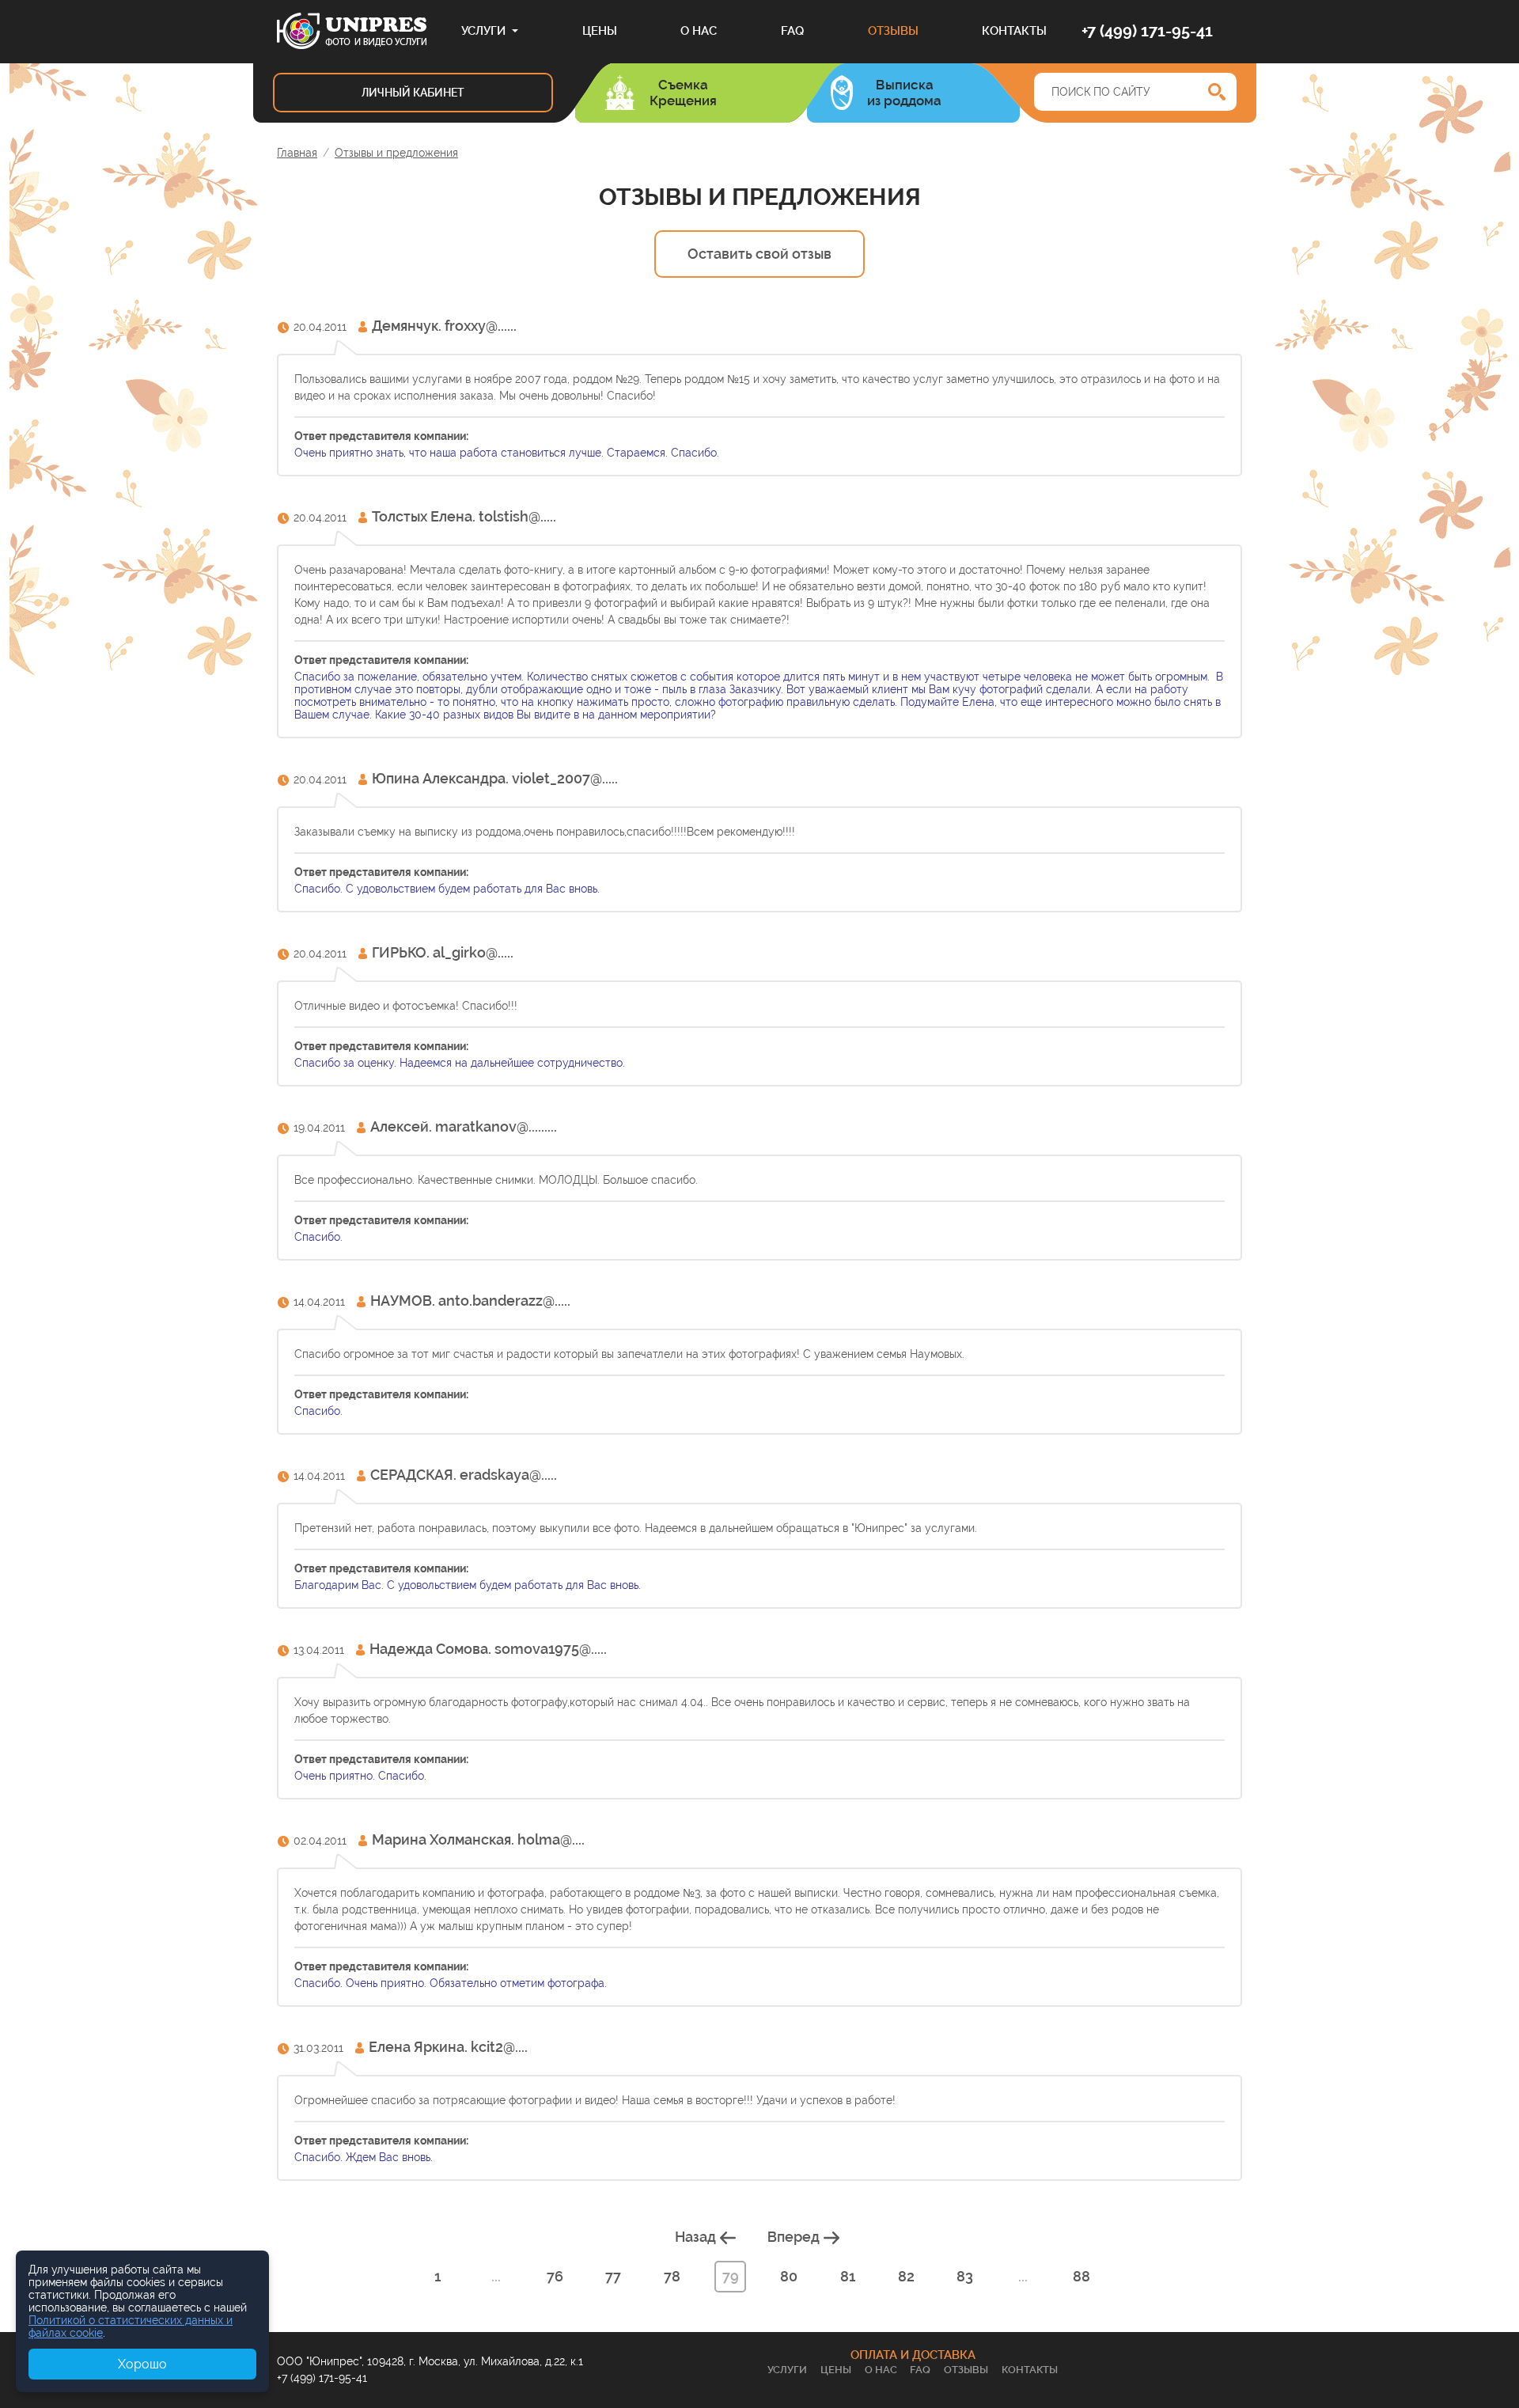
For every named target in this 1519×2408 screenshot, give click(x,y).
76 (555, 2276)
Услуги (483, 31)
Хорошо (142, 2364)
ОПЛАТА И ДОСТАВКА (913, 2355)
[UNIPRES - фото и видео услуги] (352, 30)
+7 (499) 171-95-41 (1147, 31)
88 (1081, 2276)
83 (965, 2276)
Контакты (1014, 31)
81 (848, 2276)
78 (672, 2276)
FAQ (792, 31)
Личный (413, 93)
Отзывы (893, 31)
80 (789, 2276)
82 (906, 2276)
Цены (600, 31)
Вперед (795, 2237)
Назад (697, 2237)
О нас (699, 31)
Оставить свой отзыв (759, 254)
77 (613, 2276)
